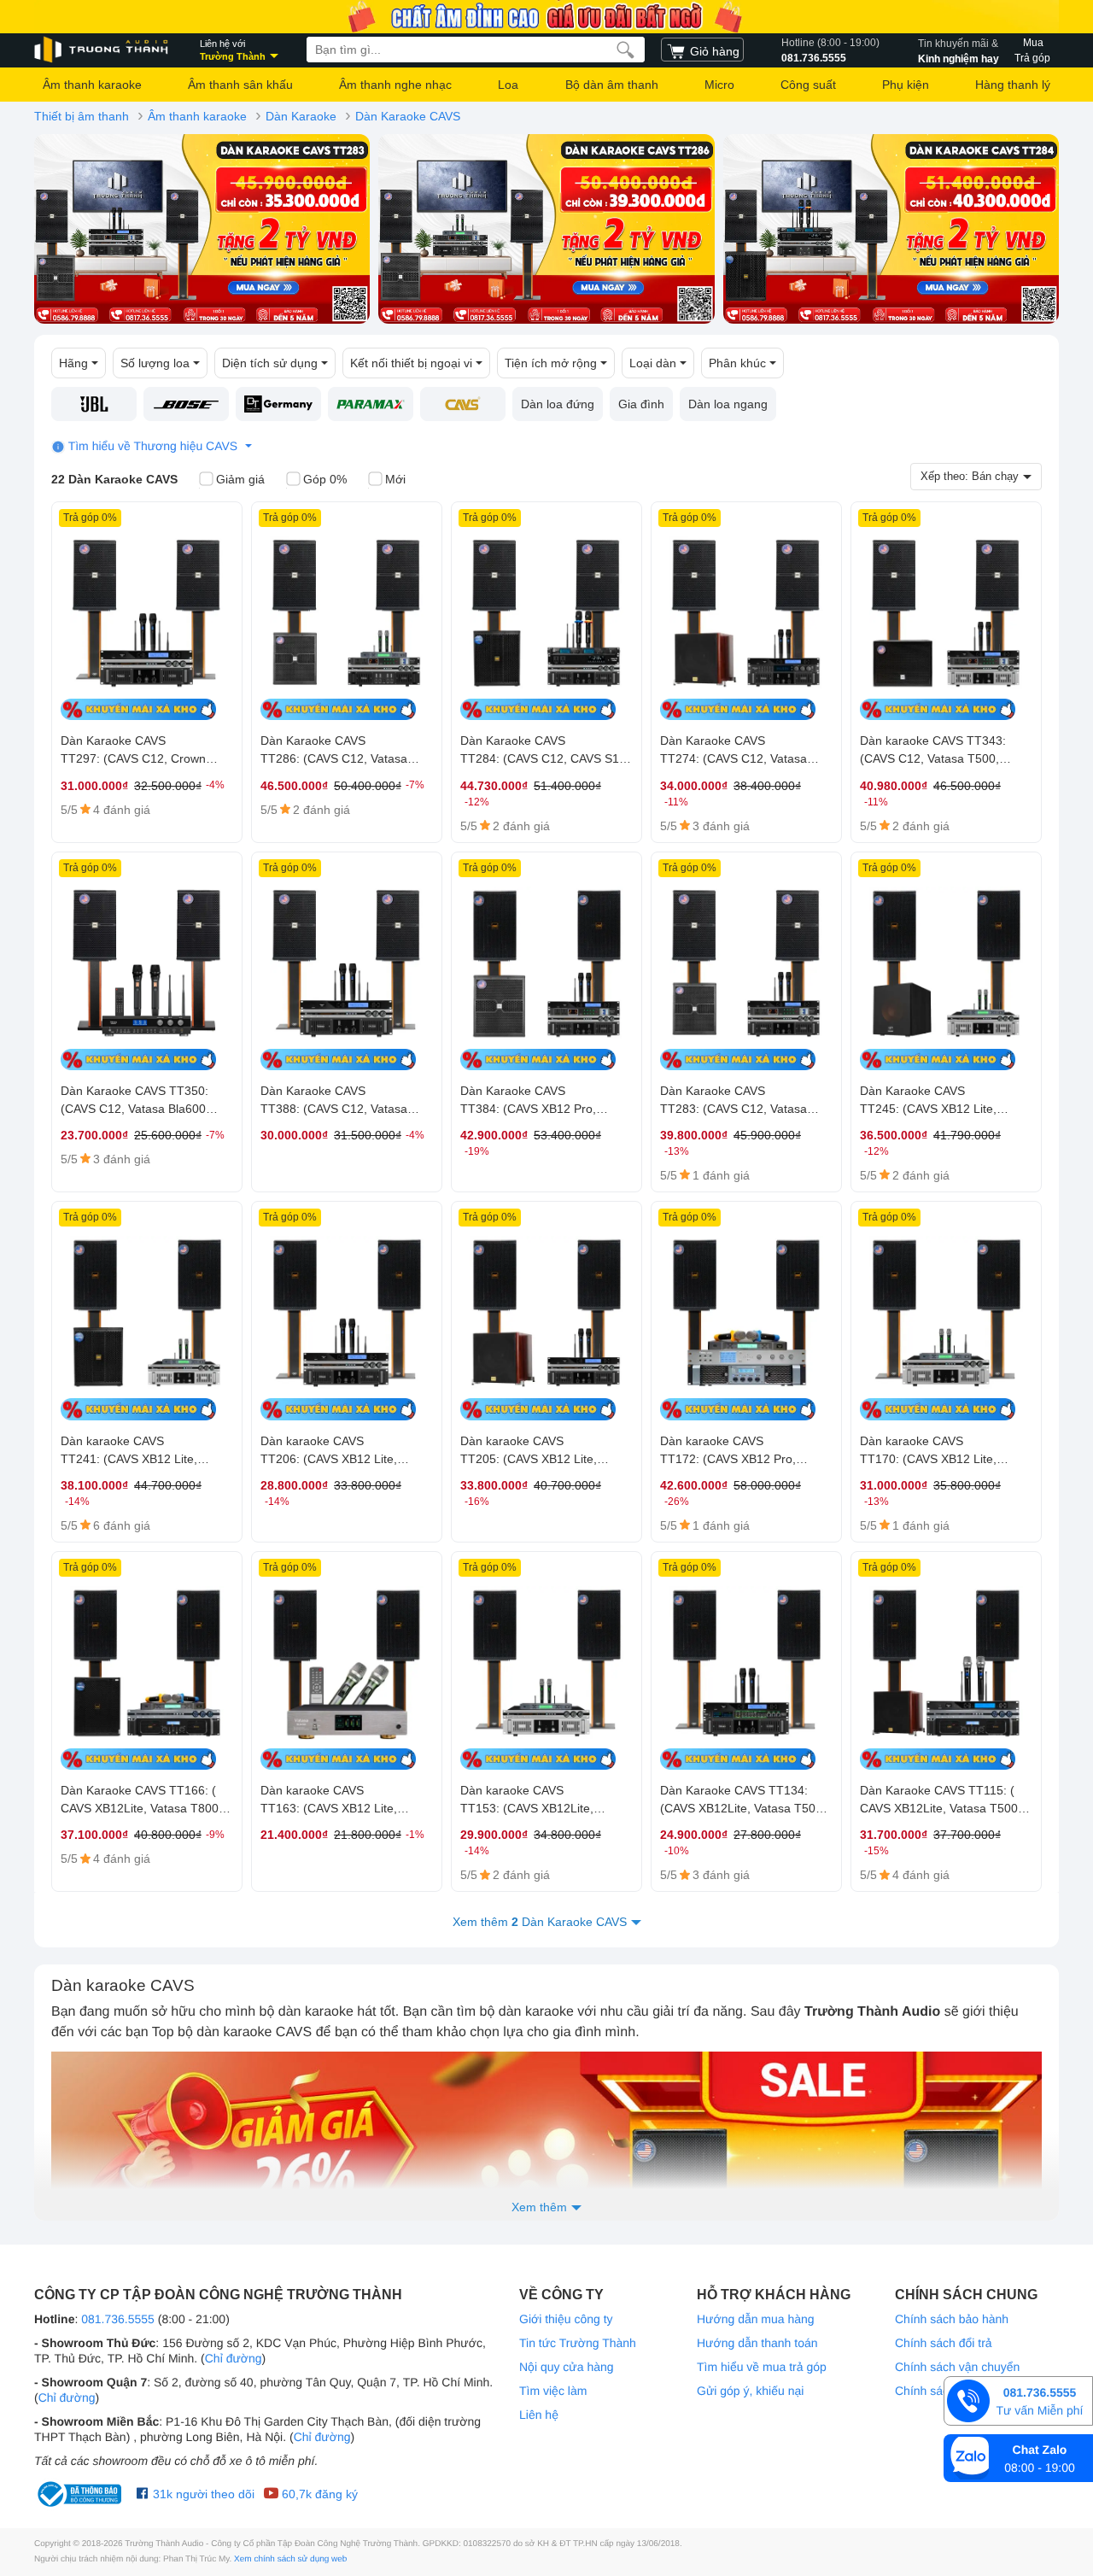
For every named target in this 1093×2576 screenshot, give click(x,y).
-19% (477, 1151)
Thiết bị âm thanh (82, 116)
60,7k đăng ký (318, 2494)
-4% (215, 785)
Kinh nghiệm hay (959, 51)
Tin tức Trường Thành (578, 2343)
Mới (395, 479)
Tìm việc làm (553, 2391)
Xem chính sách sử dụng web (290, 2559)
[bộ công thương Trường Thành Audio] (81, 2494)
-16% (477, 1502)
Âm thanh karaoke (92, 85)
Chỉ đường (234, 2358)
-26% (677, 1502)
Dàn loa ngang (728, 404)
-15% (877, 1851)
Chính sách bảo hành (952, 2319)
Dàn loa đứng (558, 404)
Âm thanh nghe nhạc (395, 85)
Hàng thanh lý (1013, 85)
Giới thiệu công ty (566, 2319)
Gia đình (641, 404)
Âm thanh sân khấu (240, 85)
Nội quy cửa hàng (567, 2367)
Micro (719, 85)
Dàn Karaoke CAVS (408, 116)
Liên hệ (539, 2415)
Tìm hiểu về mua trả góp (762, 2367)
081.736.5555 (830, 50)
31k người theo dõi (202, 2494)
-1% (415, 1835)
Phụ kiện (906, 85)
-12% (477, 802)
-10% (677, 1851)
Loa (508, 85)
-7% (415, 785)
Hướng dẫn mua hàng (756, 2319)
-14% (77, 1502)
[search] (625, 50)
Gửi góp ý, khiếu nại (750, 2391)
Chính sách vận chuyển (957, 2367)
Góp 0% (325, 479)
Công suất (808, 85)
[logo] (102, 50)
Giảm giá (240, 479)
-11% (676, 802)
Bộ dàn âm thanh (612, 85)
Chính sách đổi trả (944, 2343)
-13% (677, 1151)
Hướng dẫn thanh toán (757, 2343)
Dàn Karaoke (301, 116)
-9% (215, 1835)
